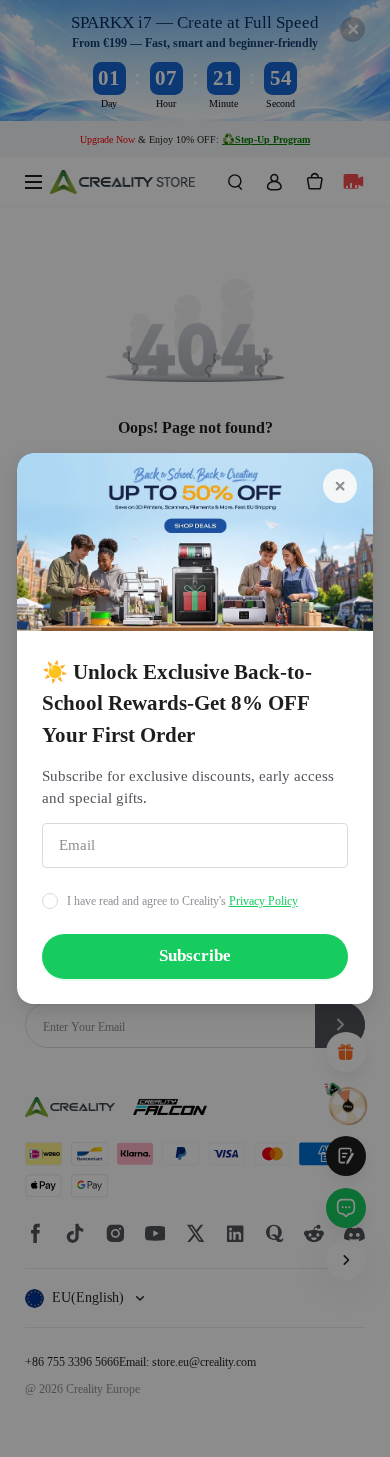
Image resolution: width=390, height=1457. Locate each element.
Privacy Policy (263, 901)
